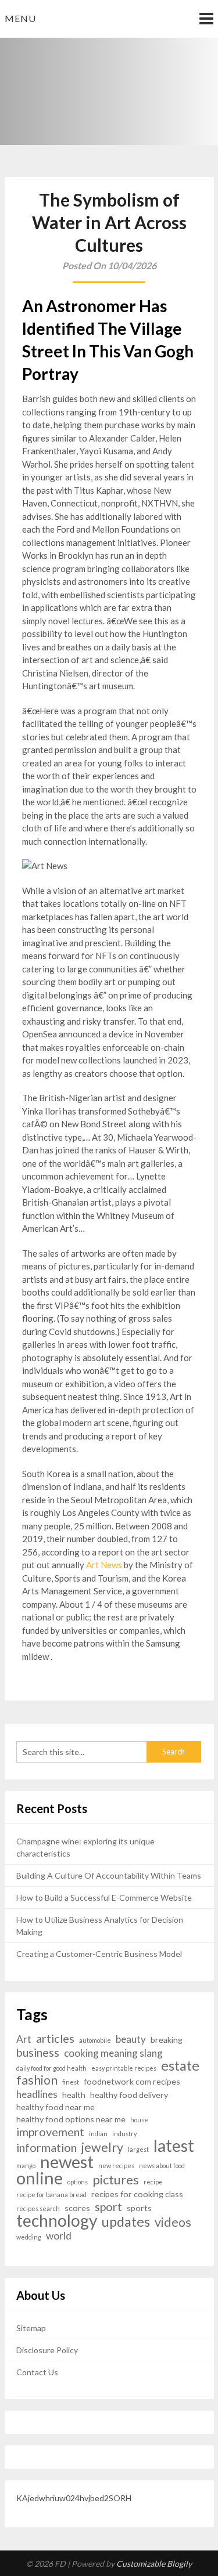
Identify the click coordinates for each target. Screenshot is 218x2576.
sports (139, 2208)
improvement (50, 2132)
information (47, 2148)
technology (57, 2221)
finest (71, 2082)
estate (180, 2066)
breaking (167, 2040)
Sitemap (31, 2328)
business (38, 2052)
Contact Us (37, 2372)
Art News (104, 1565)
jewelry (102, 2148)
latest (174, 2146)
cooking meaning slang (113, 2053)
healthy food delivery (129, 2095)
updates (126, 2222)
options (78, 2182)
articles (55, 2038)
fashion (37, 2080)
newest (67, 2161)
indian (98, 2134)
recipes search (38, 2208)
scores (77, 2208)
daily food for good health (51, 2068)
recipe (153, 2182)
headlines (37, 2094)
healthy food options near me (71, 2119)
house (139, 2120)
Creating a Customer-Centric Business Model (99, 1954)
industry (124, 2134)
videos (173, 2222)
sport (108, 2207)
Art (24, 2039)
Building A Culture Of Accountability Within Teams (109, 1875)
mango (26, 2166)
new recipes (116, 2166)
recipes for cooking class (137, 2194)
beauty (131, 2039)
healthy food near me (56, 2107)
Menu (20, 18)
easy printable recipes (124, 2068)
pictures (116, 2180)
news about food (162, 2166)
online (40, 2178)
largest (138, 2149)
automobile (95, 2040)
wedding (29, 2237)
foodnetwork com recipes (132, 2081)
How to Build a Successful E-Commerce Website (104, 1897)
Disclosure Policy (47, 2350)
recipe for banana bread (51, 2195)
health (74, 2095)
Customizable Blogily (154, 2564)
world (59, 2236)
